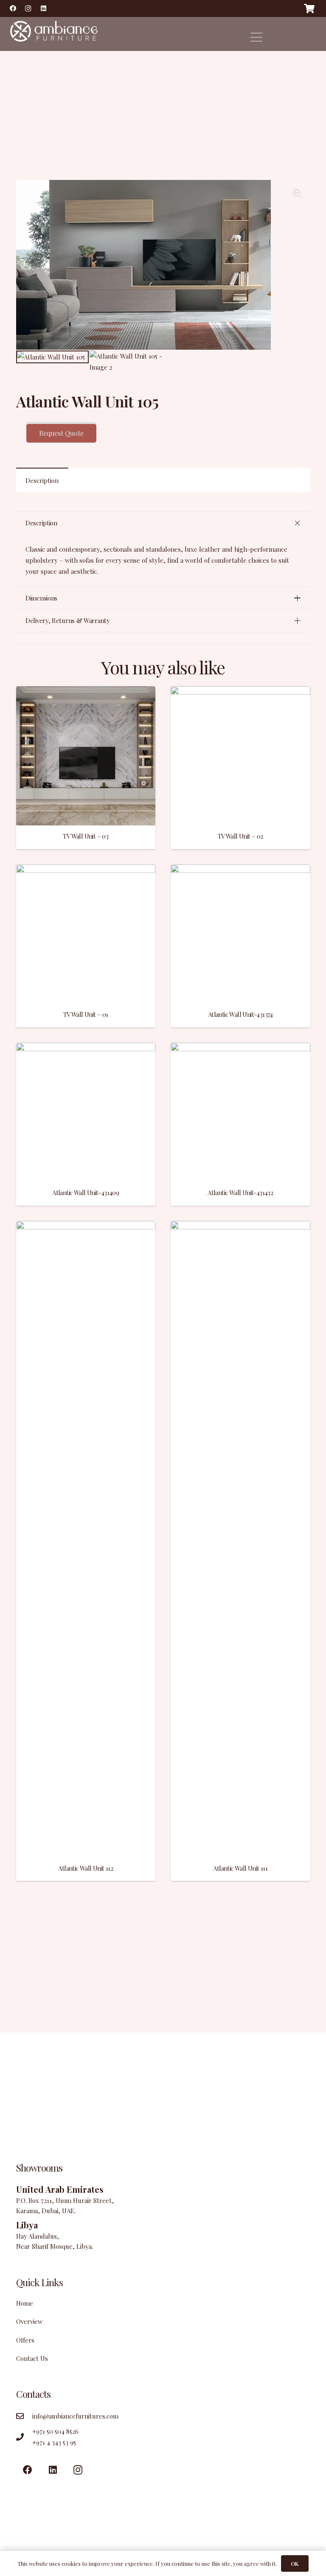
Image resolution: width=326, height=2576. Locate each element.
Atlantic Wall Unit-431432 (240, 1193)
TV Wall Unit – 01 (86, 1014)
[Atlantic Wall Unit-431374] (240, 870)
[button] (298, 193)
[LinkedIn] (43, 8)
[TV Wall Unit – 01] (86, 870)
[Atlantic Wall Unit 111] (240, 1226)
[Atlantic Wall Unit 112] (86, 1226)
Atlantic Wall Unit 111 (240, 1868)
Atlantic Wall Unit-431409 (86, 1193)
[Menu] (256, 37)
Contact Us (32, 2358)
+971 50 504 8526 (55, 2431)
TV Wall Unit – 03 (86, 836)
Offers (25, 2340)
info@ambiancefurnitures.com (75, 2416)
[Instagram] (28, 8)
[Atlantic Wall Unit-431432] (240, 1048)
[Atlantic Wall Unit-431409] (86, 1048)
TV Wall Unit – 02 (240, 836)
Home (25, 2303)
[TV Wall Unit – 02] (240, 692)
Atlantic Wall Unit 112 (86, 1868)
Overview (30, 2321)
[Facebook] (13, 8)
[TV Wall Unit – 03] (86, 692)
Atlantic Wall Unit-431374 (240, 1014)
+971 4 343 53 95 (54, 2442)
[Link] (53, 34)
